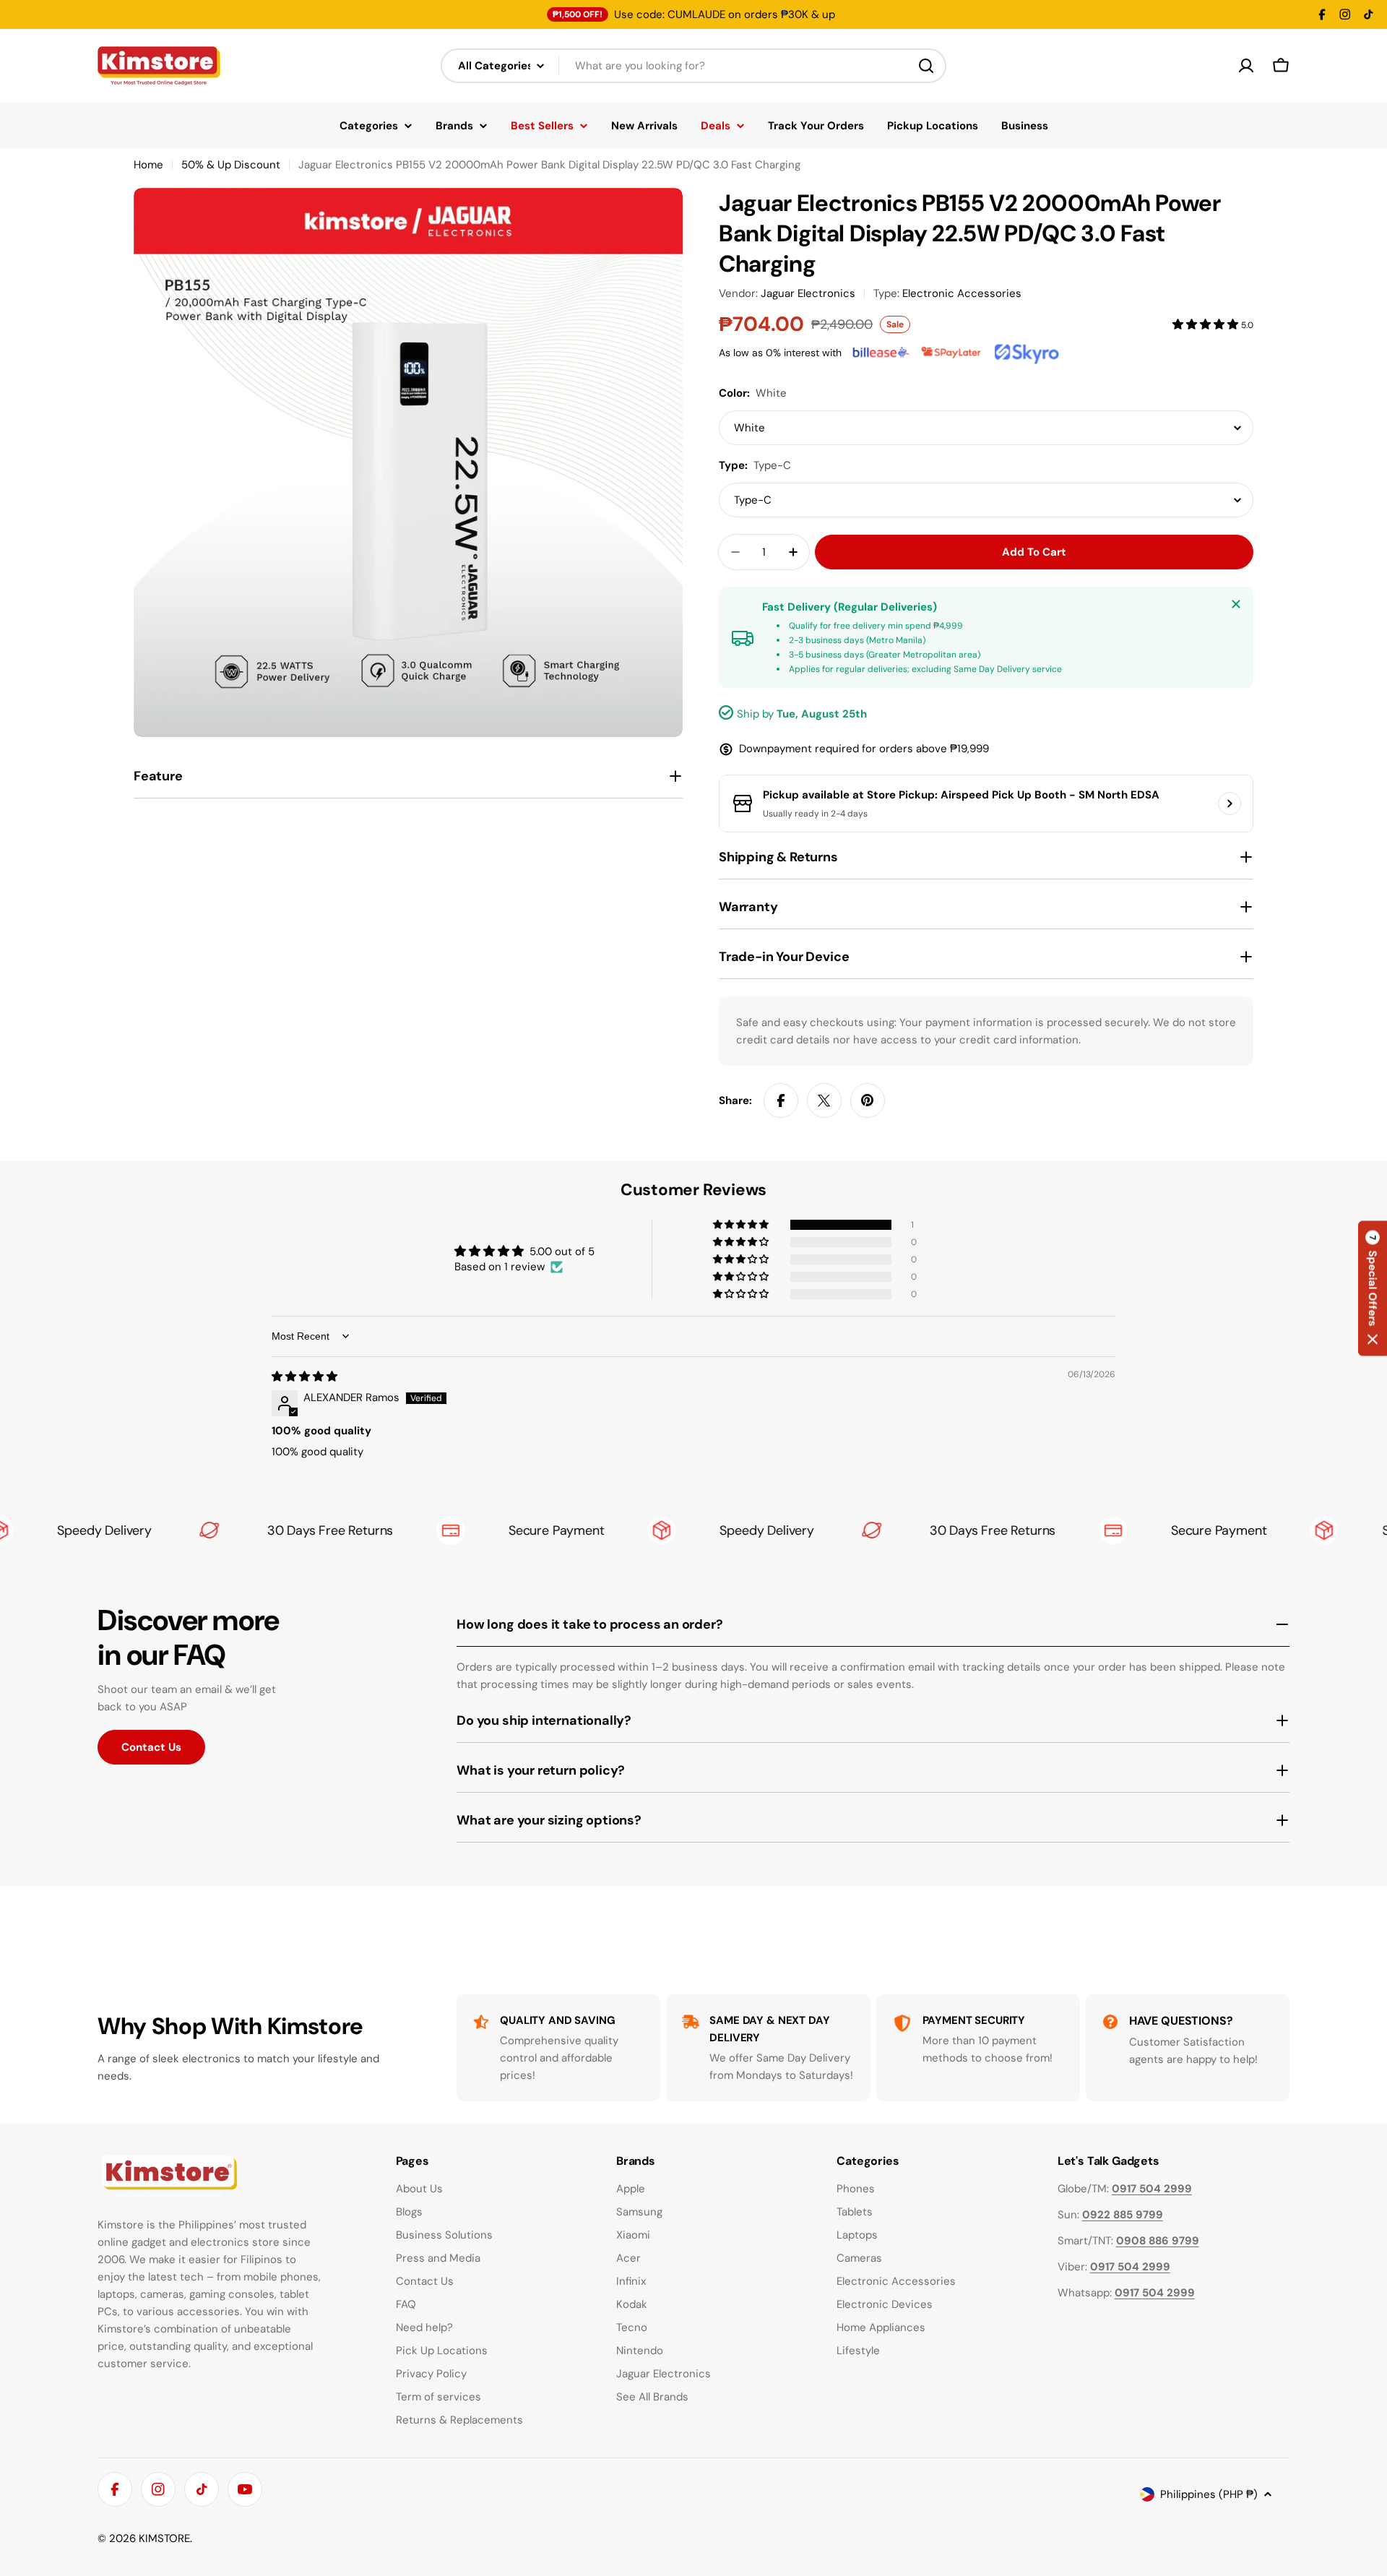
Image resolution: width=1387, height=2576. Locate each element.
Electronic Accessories (962, 293)
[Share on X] (824, 1100)
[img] (304, 1377)
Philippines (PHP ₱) (1209, 2494)
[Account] (1246, 66)
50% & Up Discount (231, 165)
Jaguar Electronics (808, 293)
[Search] (926, 66)
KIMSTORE (164, 2538)
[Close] (1236, 604)
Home (148, 165)
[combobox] (693, 66)
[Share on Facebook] (781, 1100)
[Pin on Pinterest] (868, 1100)
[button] (1207, 324)
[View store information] (1230, 804)
